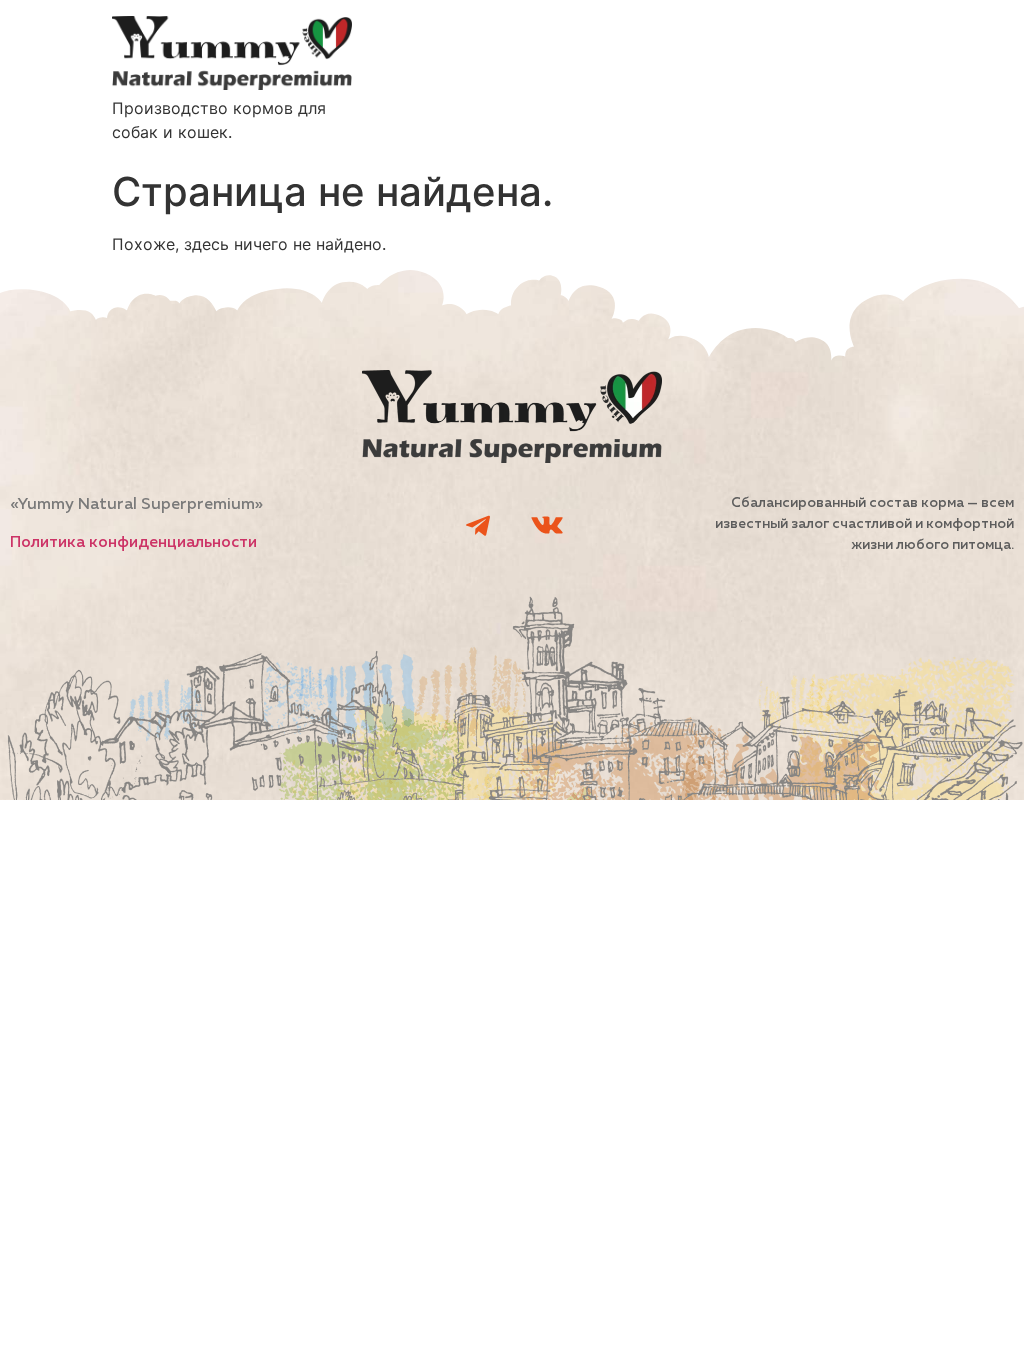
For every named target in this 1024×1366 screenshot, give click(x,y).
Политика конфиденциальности (133, 543)
